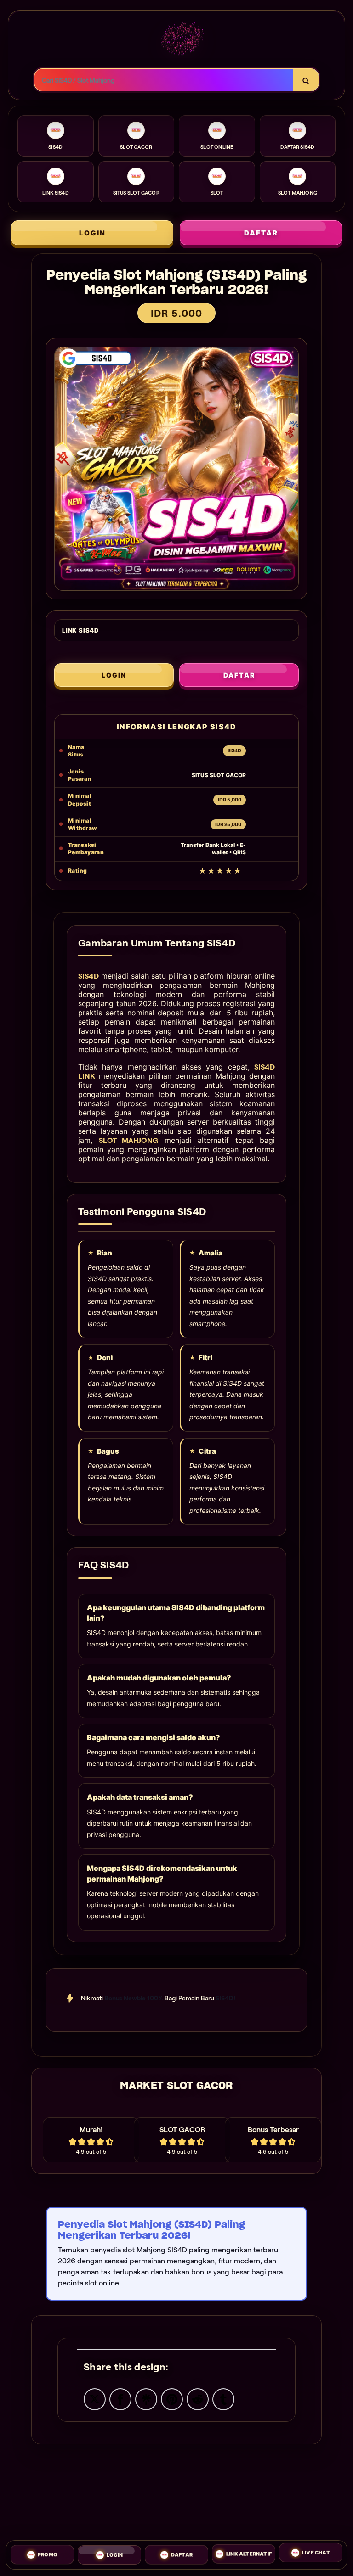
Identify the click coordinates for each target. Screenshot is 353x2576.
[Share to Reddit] (198, 2398)
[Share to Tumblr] (223, 2398)
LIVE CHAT (316, 2552)
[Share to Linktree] (146, 2398)
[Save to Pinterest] (172, 2398)
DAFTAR (261, 233)
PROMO (48, 2554)
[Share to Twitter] (95, 2398)
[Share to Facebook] (120, 2398)
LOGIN (92, 233)
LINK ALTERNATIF (249, 2551)
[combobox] (164, 80)
